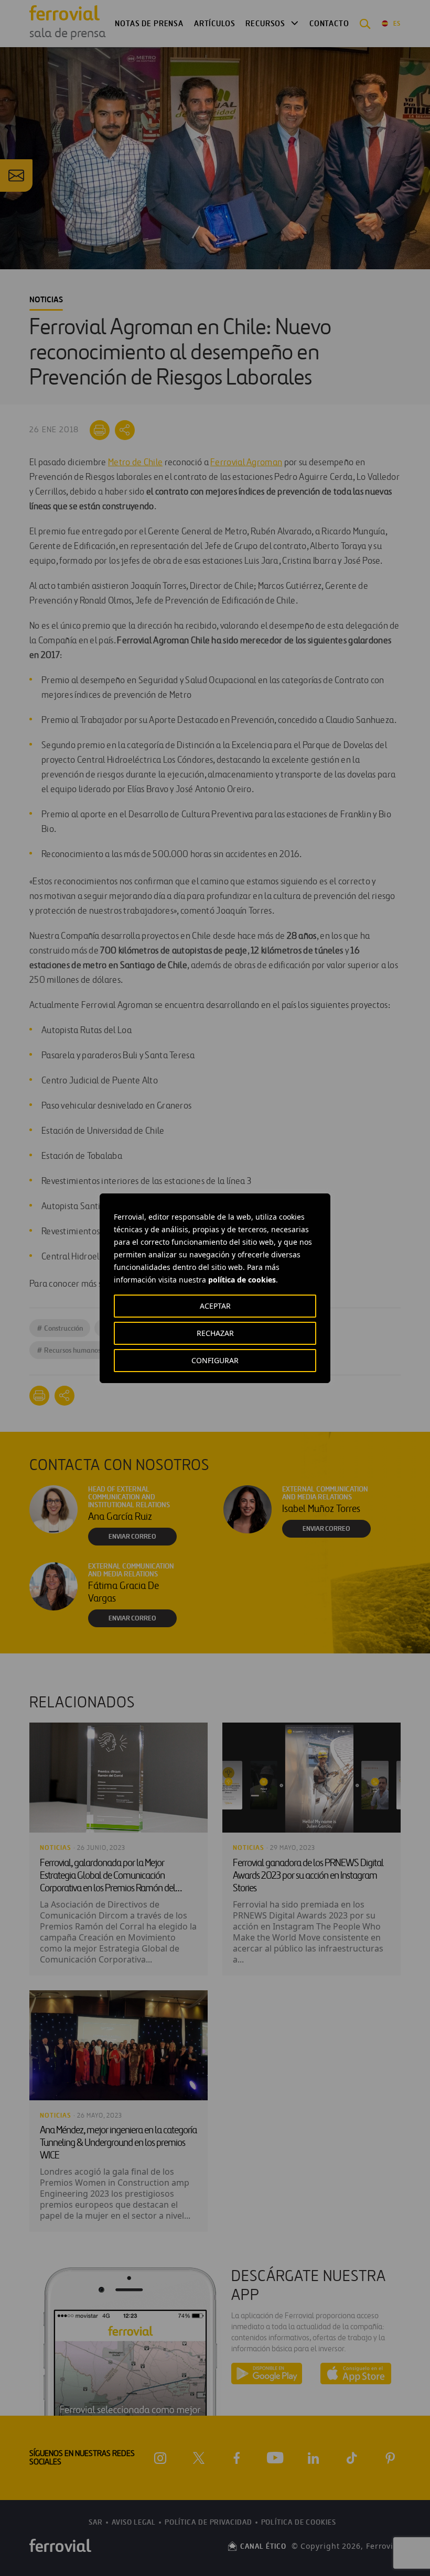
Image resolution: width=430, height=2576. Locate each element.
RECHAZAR (215, 1333)
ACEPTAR (215, 1306)
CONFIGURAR (215, 1360)
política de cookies (242, 1280)
